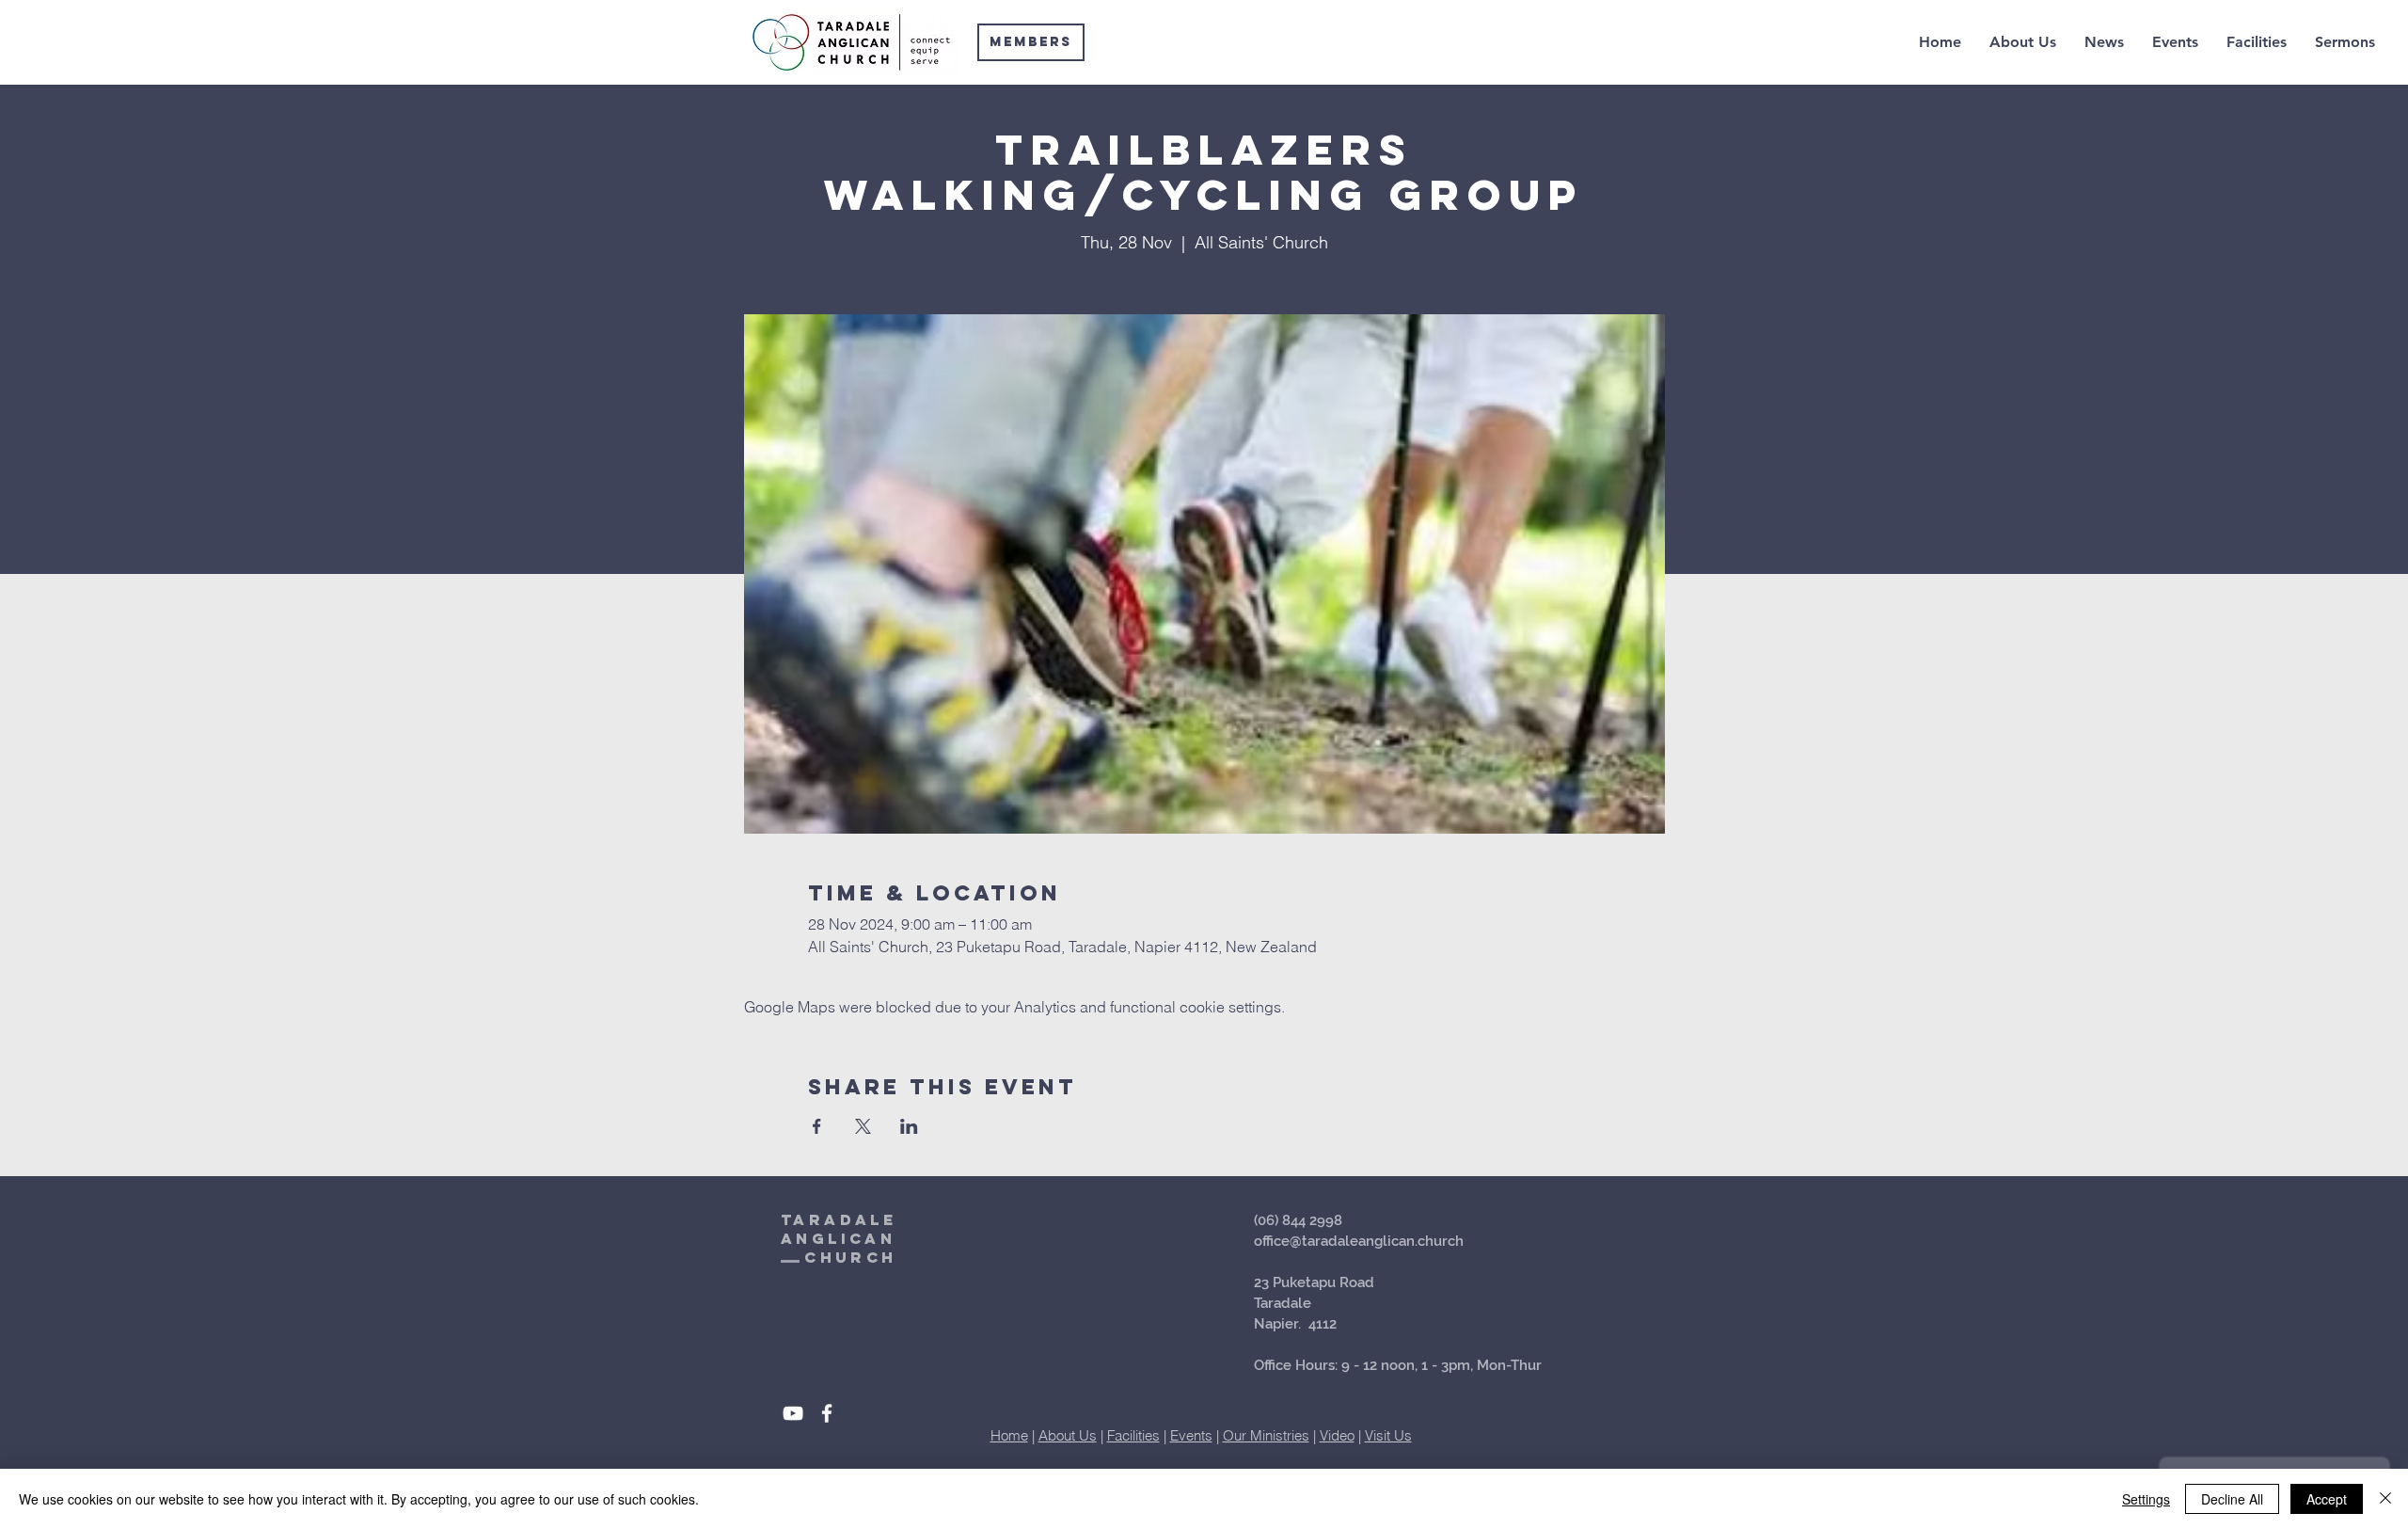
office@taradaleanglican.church (1359, 1241)
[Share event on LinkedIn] (909, 1126)
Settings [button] (2146, 1499)
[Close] (2385, 1499)
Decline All (2232, 1499)
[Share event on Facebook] (817, 1126)
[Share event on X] (863, 1126)
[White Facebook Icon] (827, 1413)
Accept (2327, 1499)
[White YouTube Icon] (793, 1413)
